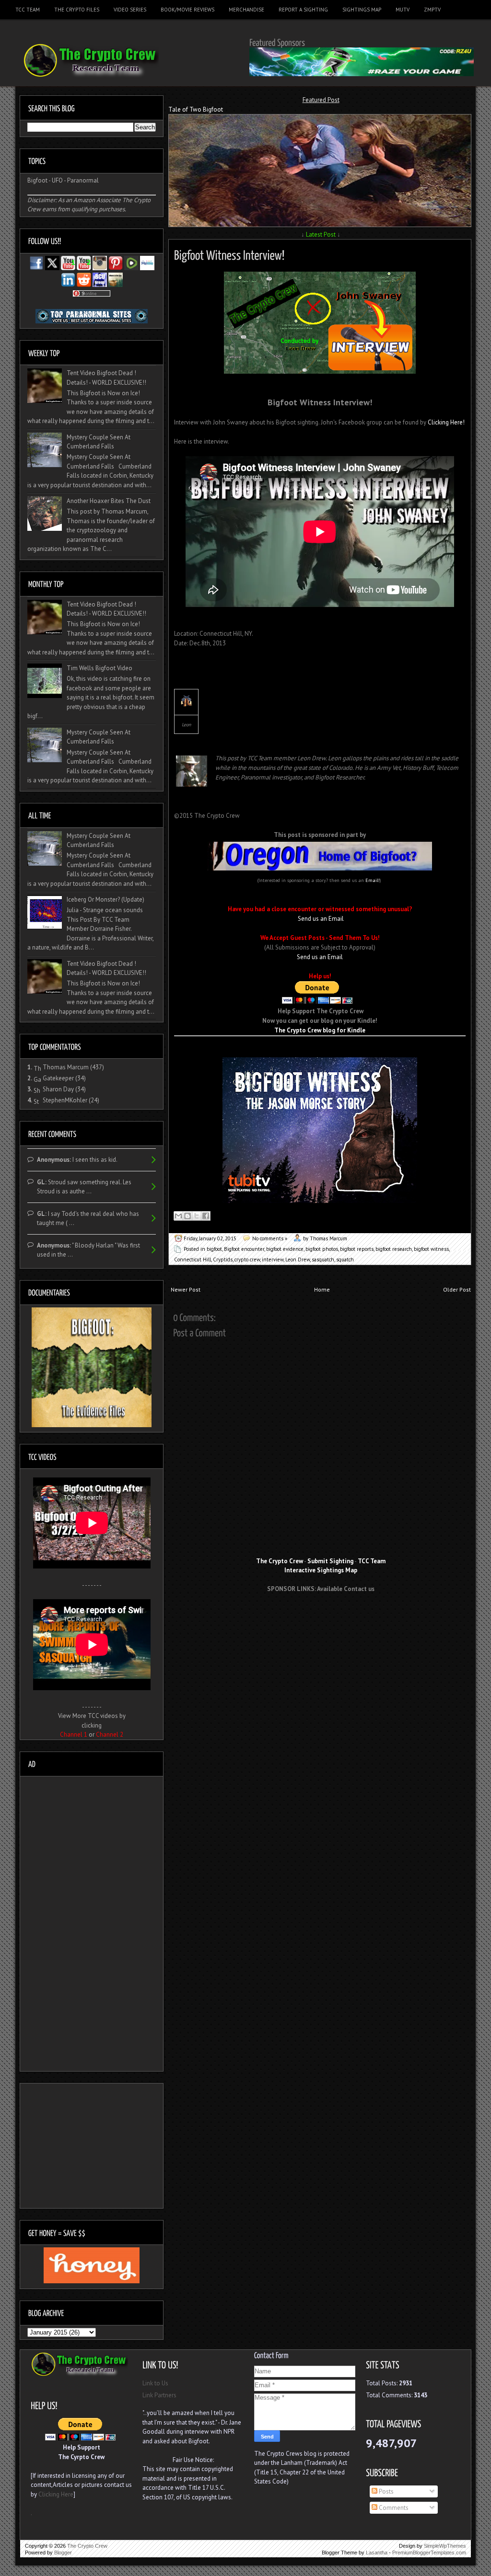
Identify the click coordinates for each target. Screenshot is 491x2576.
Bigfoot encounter (244, 1249)
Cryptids (223, 1259)
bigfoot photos (322, 1249)
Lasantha (377, 2553)
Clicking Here (56, 2494)
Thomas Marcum (66, 1067)
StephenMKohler (65, 1100)
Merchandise (246, 10)
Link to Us (155, 2383)
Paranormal (83, 180)
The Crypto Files (77, 10)
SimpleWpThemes (445, 2546)
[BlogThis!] (187, 1216)
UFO (57, 180)
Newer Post (186, 1289)
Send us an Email (321, 919)
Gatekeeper (58, 1078)
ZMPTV (432, 10)
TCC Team (28, 10)
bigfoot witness (431, 1249)
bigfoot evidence (285, 1249)
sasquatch (323, 1259)
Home (322, 1289)
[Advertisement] (321, 1617)
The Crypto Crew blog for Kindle (320, 1030)
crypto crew (247, 1259)
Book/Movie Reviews (187, 10)
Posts (386, 2491)
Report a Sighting (303, 10)
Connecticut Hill (193, 1259)
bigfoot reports (357, 1249)
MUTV (403, 10)
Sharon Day (58, 1089)
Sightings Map (362, 10)
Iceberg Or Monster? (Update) (105, 899)
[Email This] (178, 1216)
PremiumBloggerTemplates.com (429, 2553)
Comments (393, 2508)
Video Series (130, 10)
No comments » (270, 1238)
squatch (345, 1259)
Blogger (63, 2553)
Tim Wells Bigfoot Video (99, 668)
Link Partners (159, 2395)
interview (273, 1259)
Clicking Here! (446, 422)
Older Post (457, 1289)
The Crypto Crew (87, 2546)
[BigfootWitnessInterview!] (229, 254)
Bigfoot (37, 180)
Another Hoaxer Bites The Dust (109, 501)
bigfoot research (394, 1249)
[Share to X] (197, 1216)
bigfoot (214, 1249)
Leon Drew (298, 1259)
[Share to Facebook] (206, 1216)
